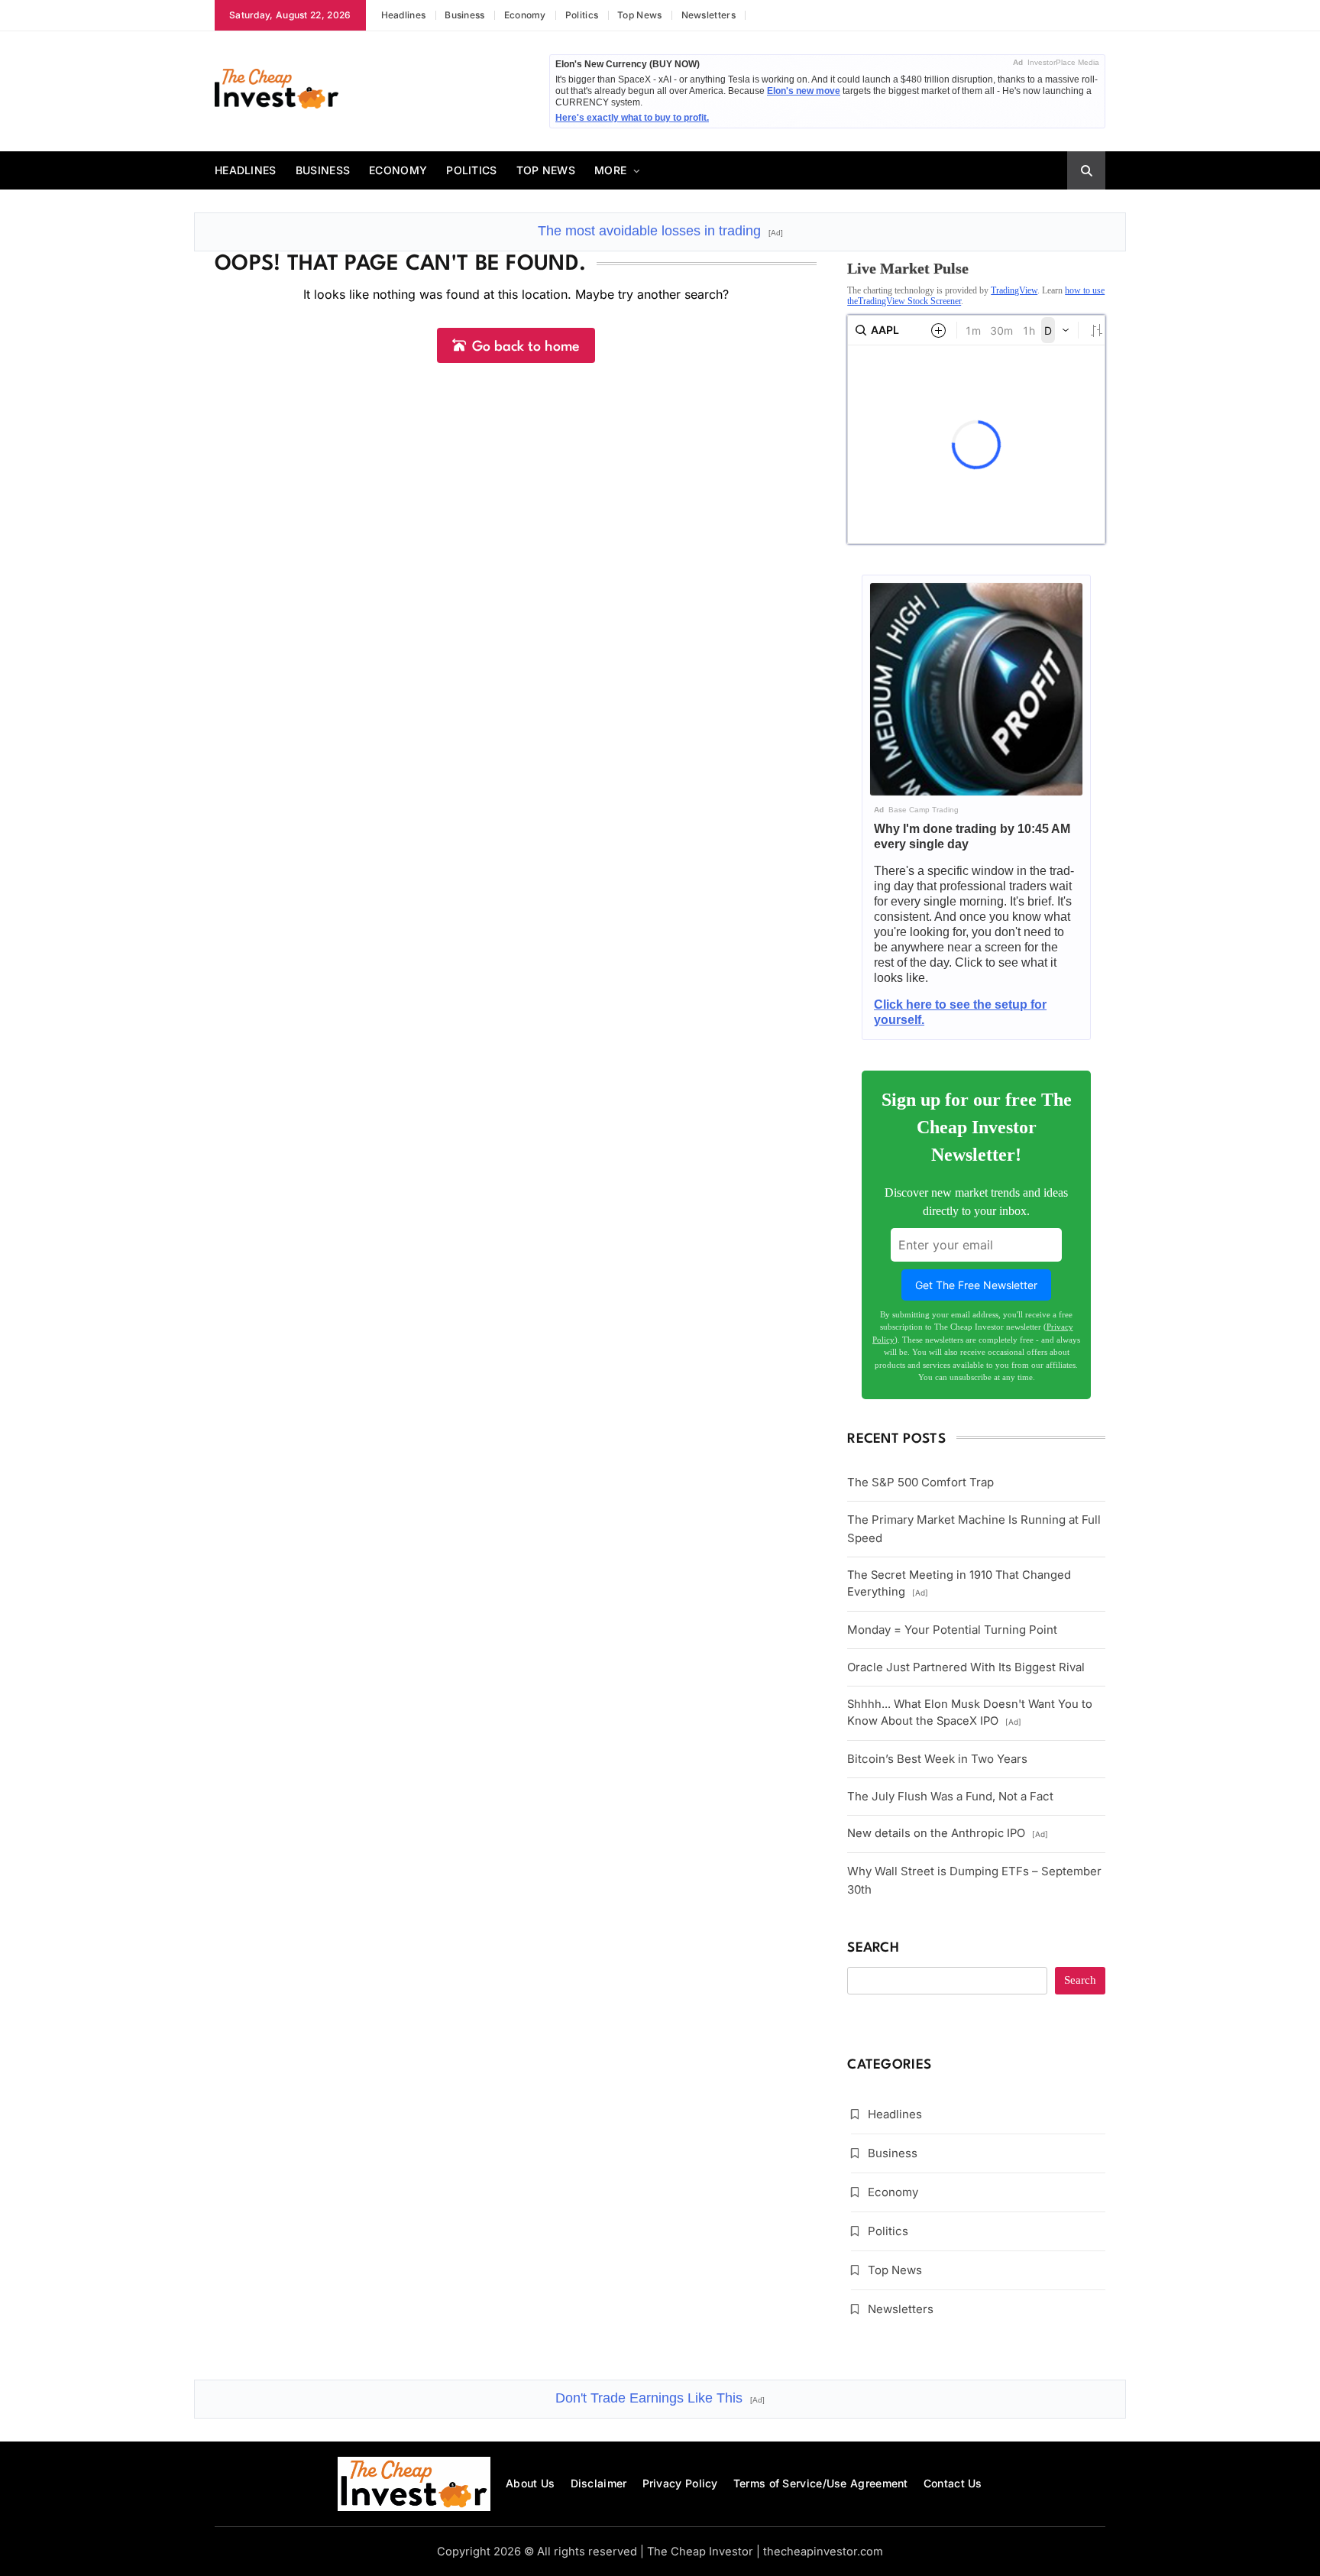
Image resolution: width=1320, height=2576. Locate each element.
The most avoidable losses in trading (660, 231)
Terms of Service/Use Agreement (821, 2483)
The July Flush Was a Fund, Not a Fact (950, 1796)
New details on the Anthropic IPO (948, 1833)
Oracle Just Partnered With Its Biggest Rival (966, 1667)
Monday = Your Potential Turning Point (952, 1630)
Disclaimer (599, 2483)
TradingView (1014, 290)
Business (464, 15)
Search (873, 1948)
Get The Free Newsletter (976, 1285)
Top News (639, 15)
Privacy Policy (680, 2483)
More (610, 170)
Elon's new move (804, 91)
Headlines (404, 15)
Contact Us (953, 2483)
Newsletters (709, 15)
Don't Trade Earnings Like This (660, 2398)
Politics (582, 15)
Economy (525, 15)
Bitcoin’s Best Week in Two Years (937, 1759)
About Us (530, 2483)
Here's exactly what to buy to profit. (632, 118)
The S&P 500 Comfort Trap (920, 1482)
